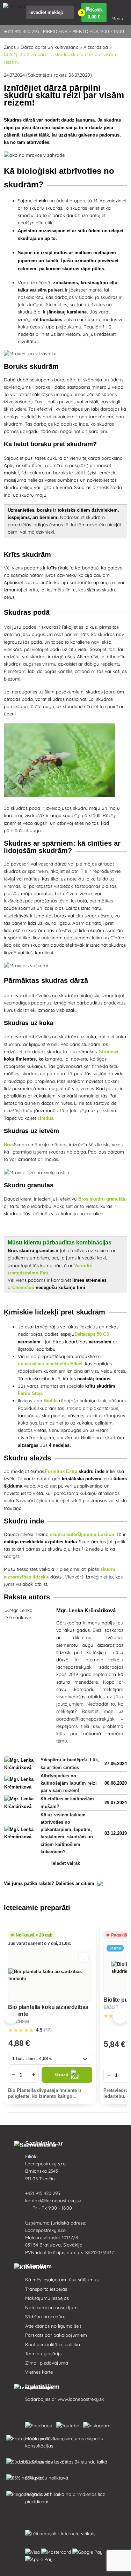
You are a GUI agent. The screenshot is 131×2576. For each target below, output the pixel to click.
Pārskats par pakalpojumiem (56, 2335)
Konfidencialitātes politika (53, 2344)
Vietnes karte (39, 2372)
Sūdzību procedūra (45, 2317)
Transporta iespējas (46, 2289)
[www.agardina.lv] (40, 2424)
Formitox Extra (61, 1471)
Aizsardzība (96, 47)
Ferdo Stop (30, 1393)
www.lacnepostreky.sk (81, 2399)
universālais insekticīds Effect (50, 1364)
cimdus (45, 1118)
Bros (9, 1145)
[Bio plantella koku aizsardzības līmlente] (50, 1975)
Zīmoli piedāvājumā (47, 2363)
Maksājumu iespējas (47, 2298)
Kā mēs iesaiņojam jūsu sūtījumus (62, 2280)
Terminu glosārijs (43, 2353)
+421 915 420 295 (43, 2193)
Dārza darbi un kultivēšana (50, 47)
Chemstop (23, 1287)
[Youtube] (69, 2424)
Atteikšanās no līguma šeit (53, 2326)
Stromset (109, 1052)
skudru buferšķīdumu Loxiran (82, 1534)
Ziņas (10, 47)
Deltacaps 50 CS (92, 1334)
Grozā (62, 2075)
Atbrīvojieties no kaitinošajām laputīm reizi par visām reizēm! (69, 1783)
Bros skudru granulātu (103, 1199)
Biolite (51, 1401)
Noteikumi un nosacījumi (52, 2307)
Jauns (115, 1948)
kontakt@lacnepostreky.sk (54, 2201)
